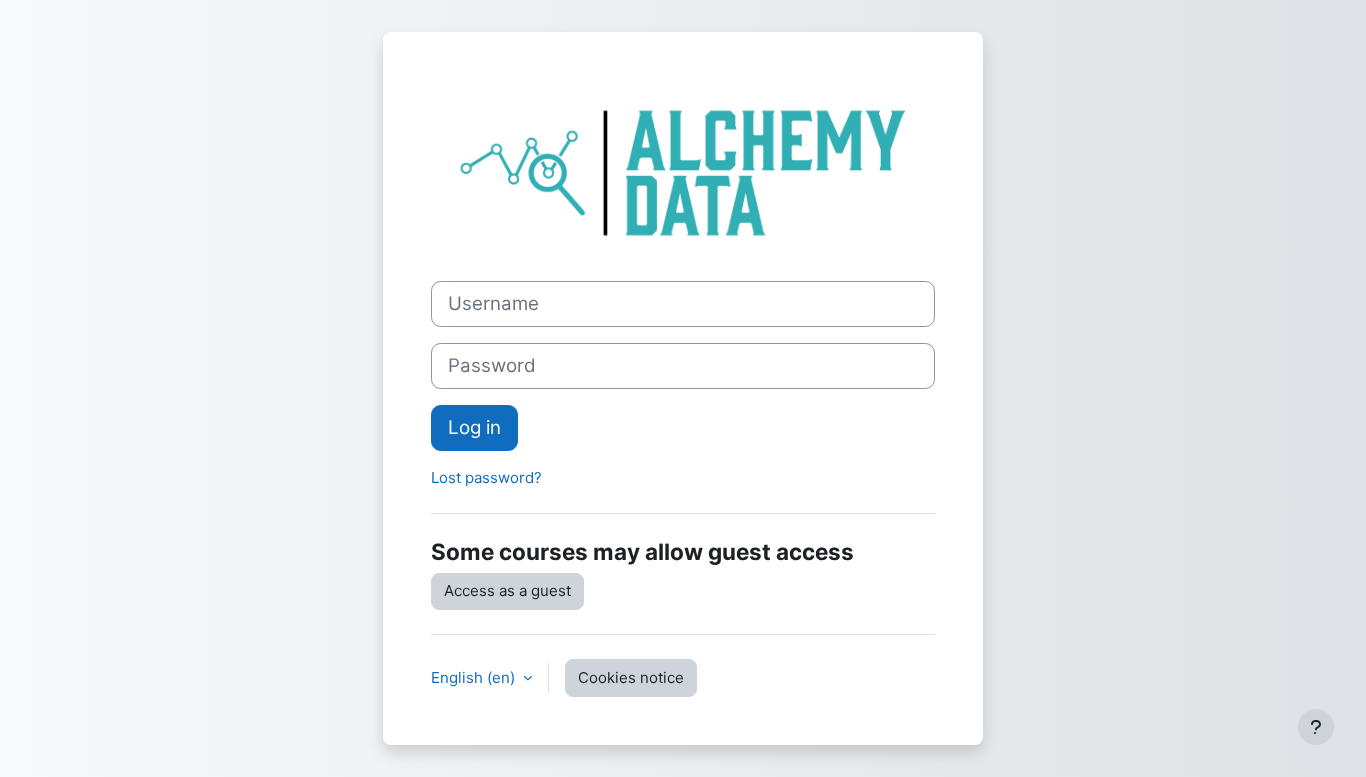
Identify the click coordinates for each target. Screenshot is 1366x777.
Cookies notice (631, 677)
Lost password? (486, 477)
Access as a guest (507, 590)
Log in (474, 427)
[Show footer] (1316, 727)
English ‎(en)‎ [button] (475, 677)
